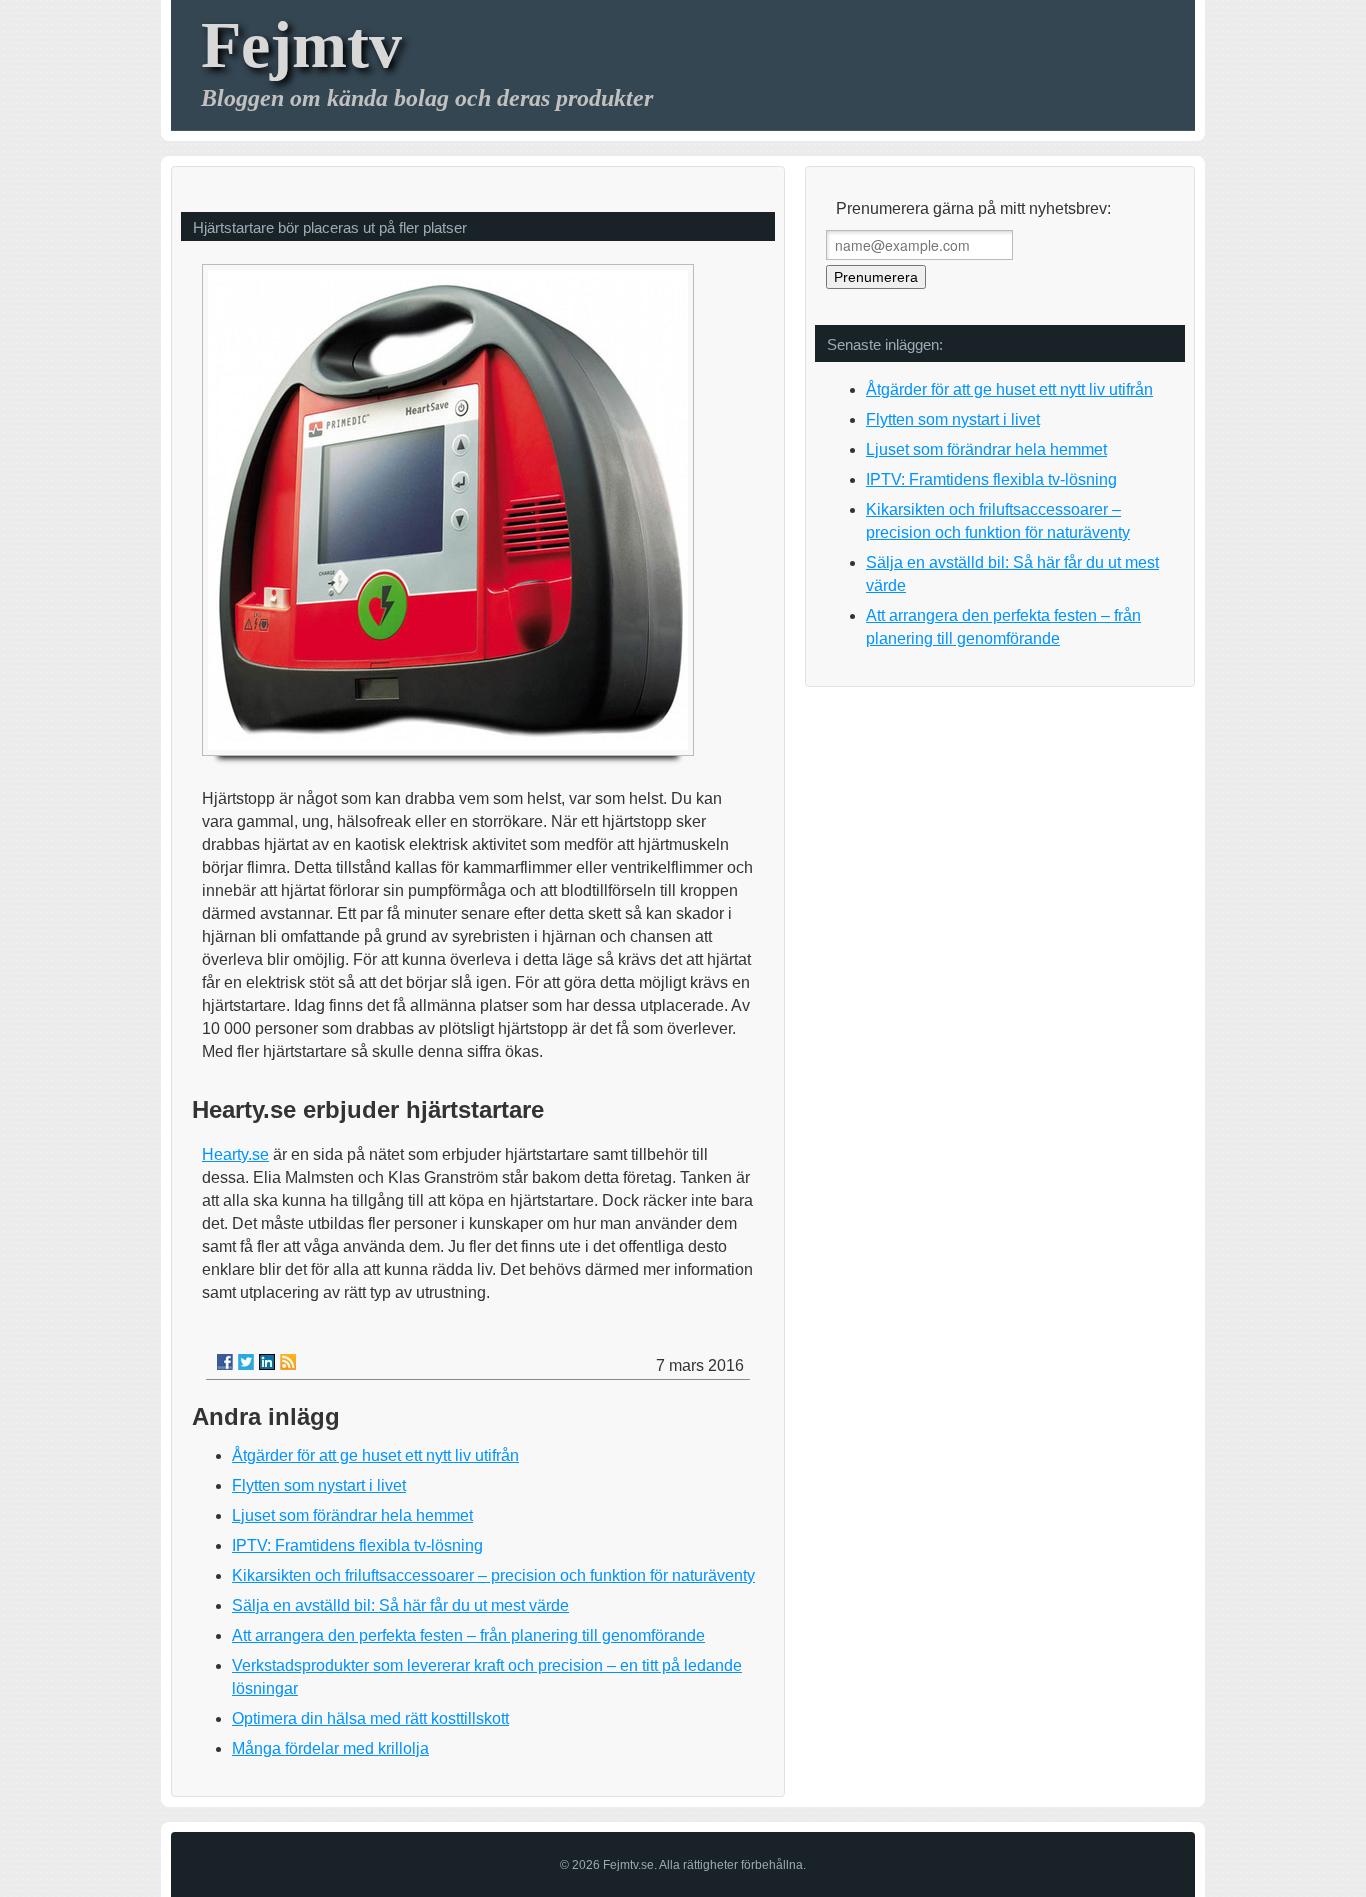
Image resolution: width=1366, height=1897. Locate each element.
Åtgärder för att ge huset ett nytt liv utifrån (375, 1455)
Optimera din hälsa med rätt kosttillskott (370, 1718)
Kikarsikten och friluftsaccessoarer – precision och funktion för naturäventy (493, 1575)
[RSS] (288, 1362)
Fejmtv (301, 44)
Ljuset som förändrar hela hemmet (352, 1515)
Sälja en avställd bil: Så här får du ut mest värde (400, 1605)
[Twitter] (246, 1362)
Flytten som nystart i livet (319, 1485)
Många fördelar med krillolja (330, 1748)
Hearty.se (235, 1154)
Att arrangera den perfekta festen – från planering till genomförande (468, 1635)
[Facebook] (225, 1362)
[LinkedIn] (267, 1362)
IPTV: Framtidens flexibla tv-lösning (357, 1545)
